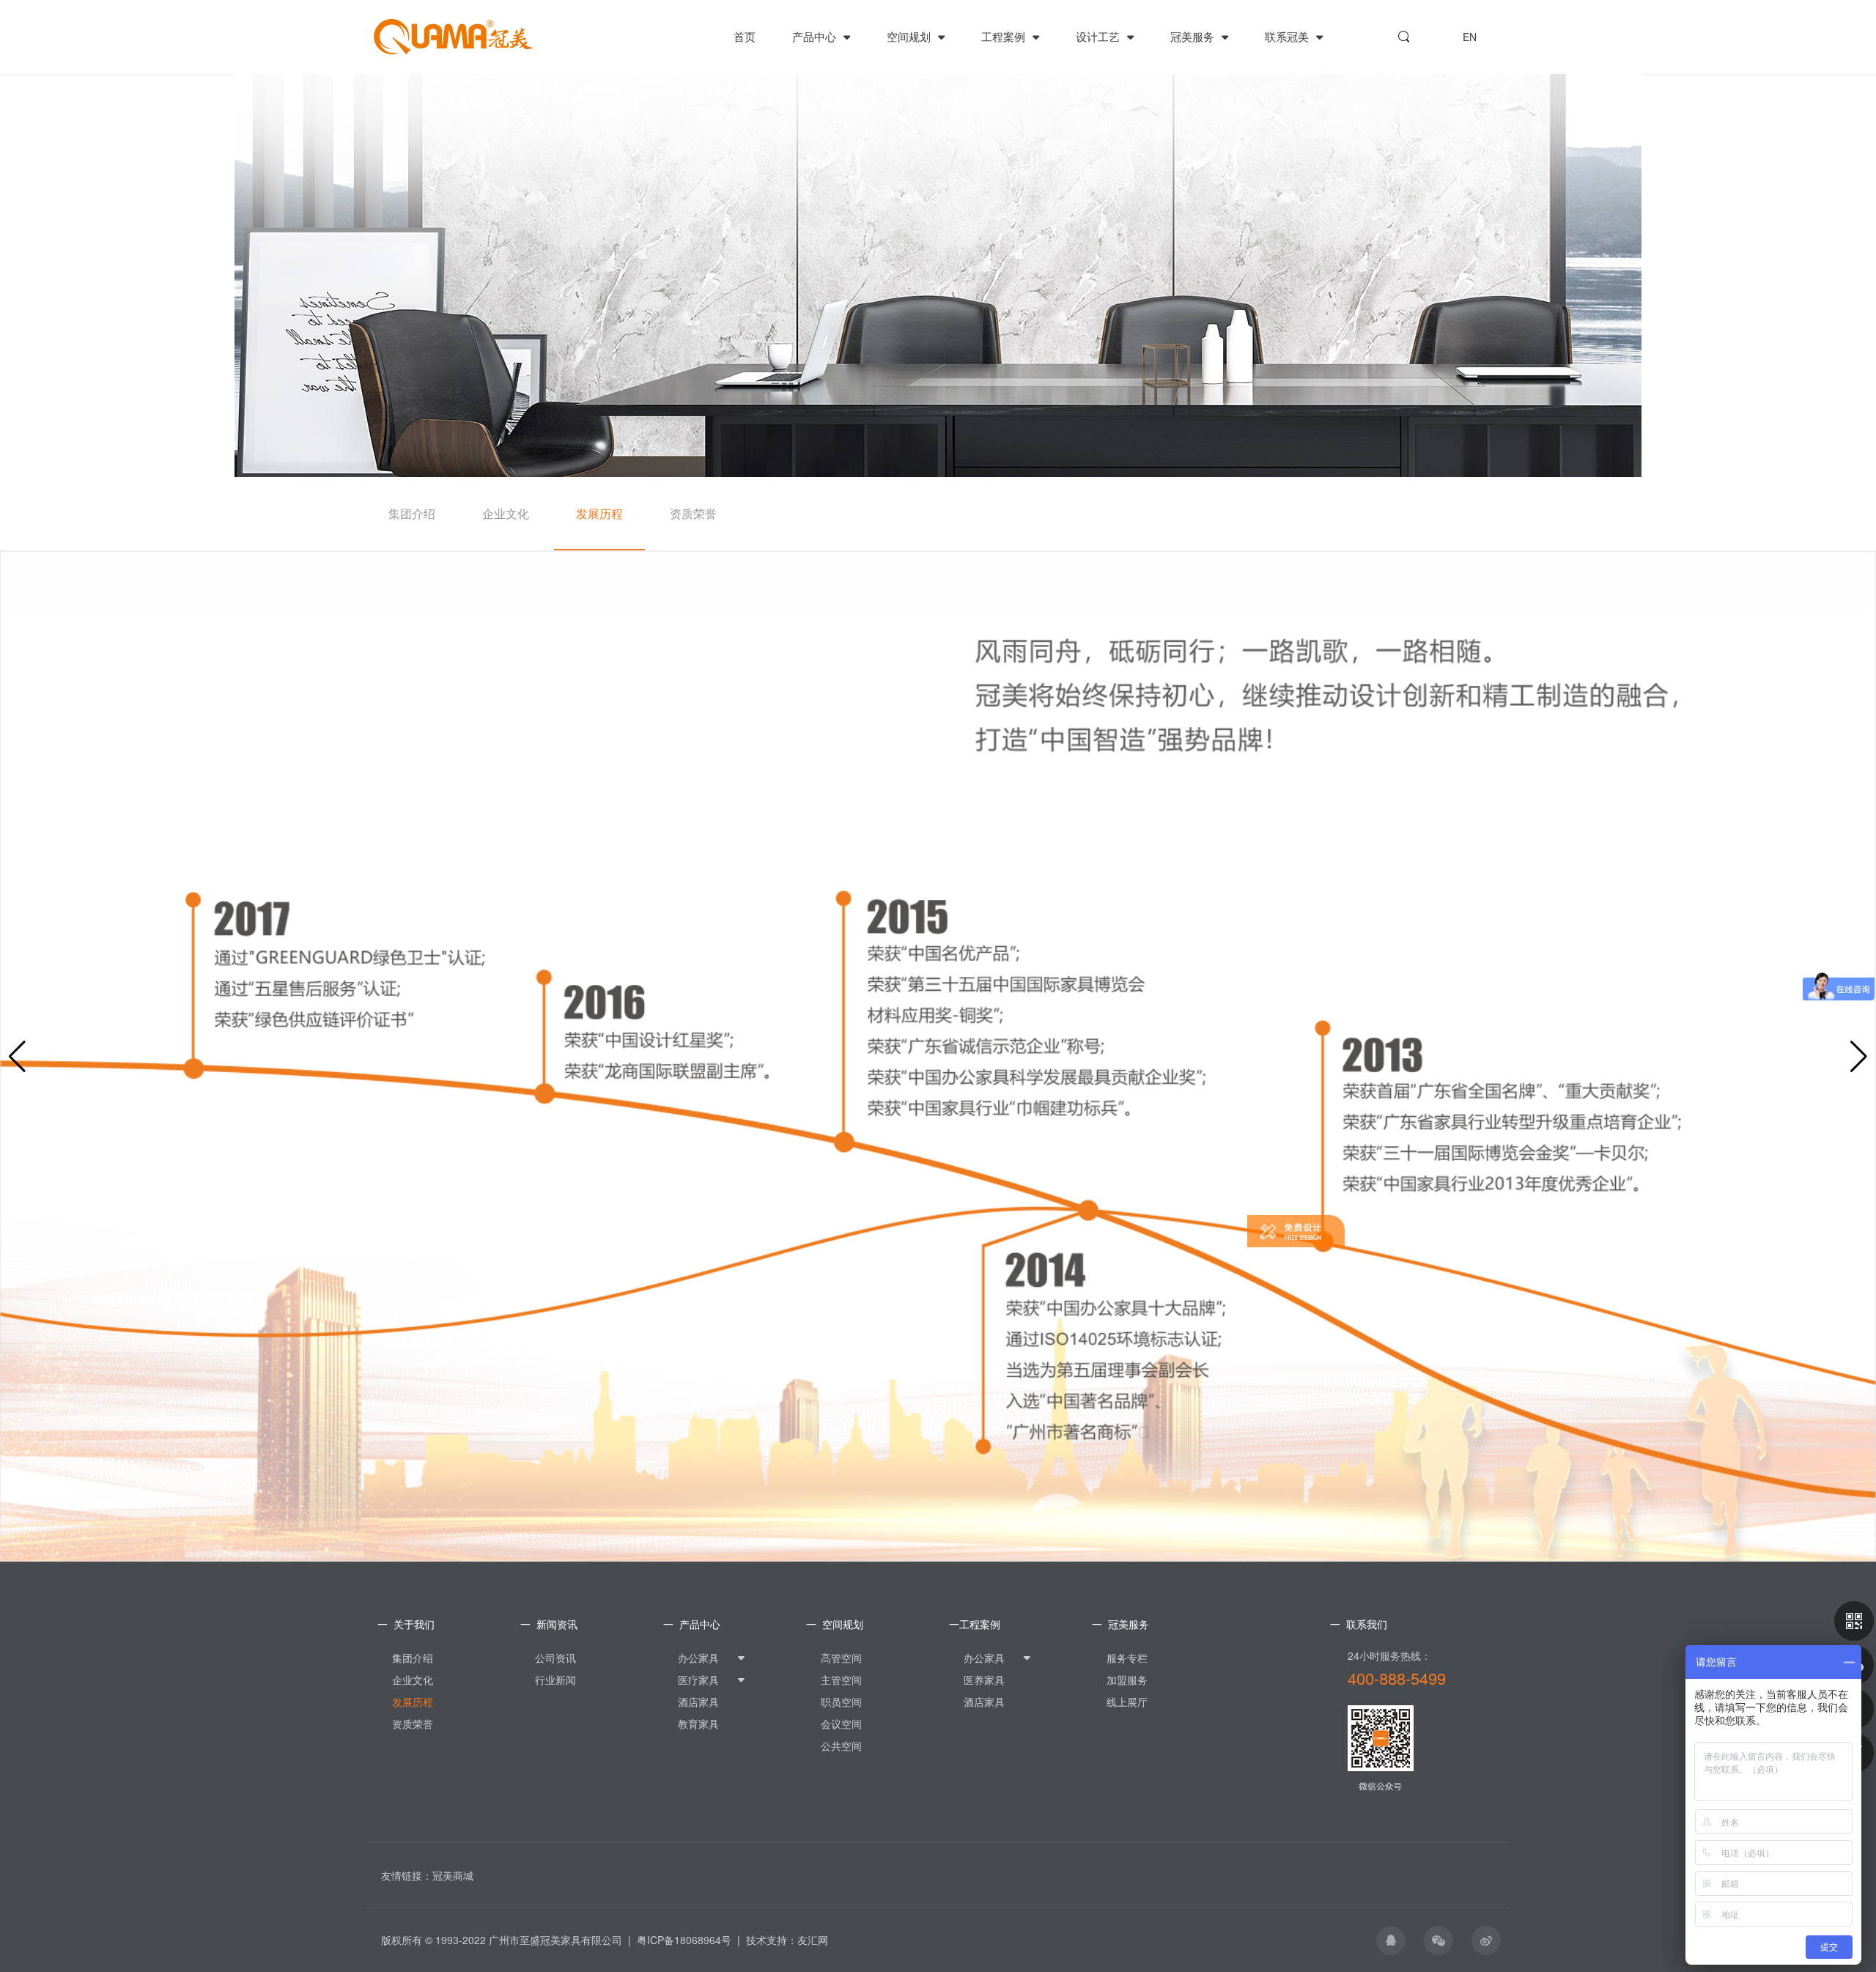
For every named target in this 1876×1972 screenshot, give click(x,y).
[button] (1859, 1057)
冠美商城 (453, 1875)
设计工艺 (1099, 36)
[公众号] (1854, 1621)
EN (1470, 37)
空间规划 (910, 36)
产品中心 (816, 36)
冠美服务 (1194, 36)
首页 (745, 36)
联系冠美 (1288, 36)
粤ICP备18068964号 (684, 1940)
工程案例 (1005, 36)
